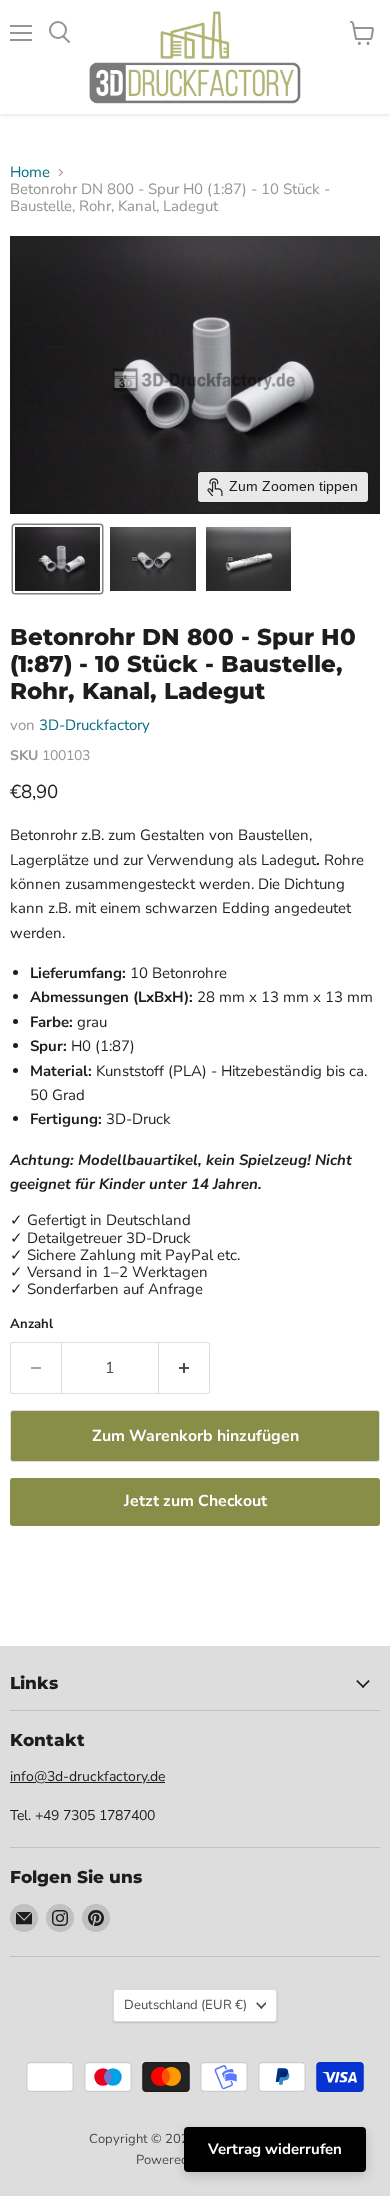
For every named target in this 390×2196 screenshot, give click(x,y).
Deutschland (185, 2005)
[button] (57, 559)
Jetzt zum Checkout (195, 1501)
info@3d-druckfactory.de (87, 1776)
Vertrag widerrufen (275, 2149)
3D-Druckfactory (94, 725)
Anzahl (31, 1324)
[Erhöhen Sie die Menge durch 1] (184, 1368)
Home (30, 172)
